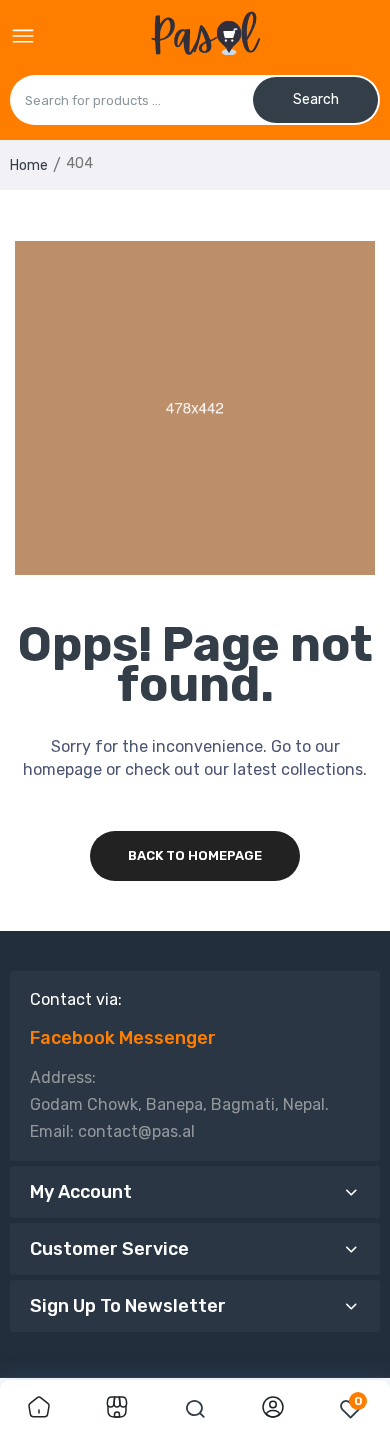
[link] (39, 1409)
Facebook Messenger (123, 1038)
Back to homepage (195, 855)
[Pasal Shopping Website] (205, 37)
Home (29, 165)
